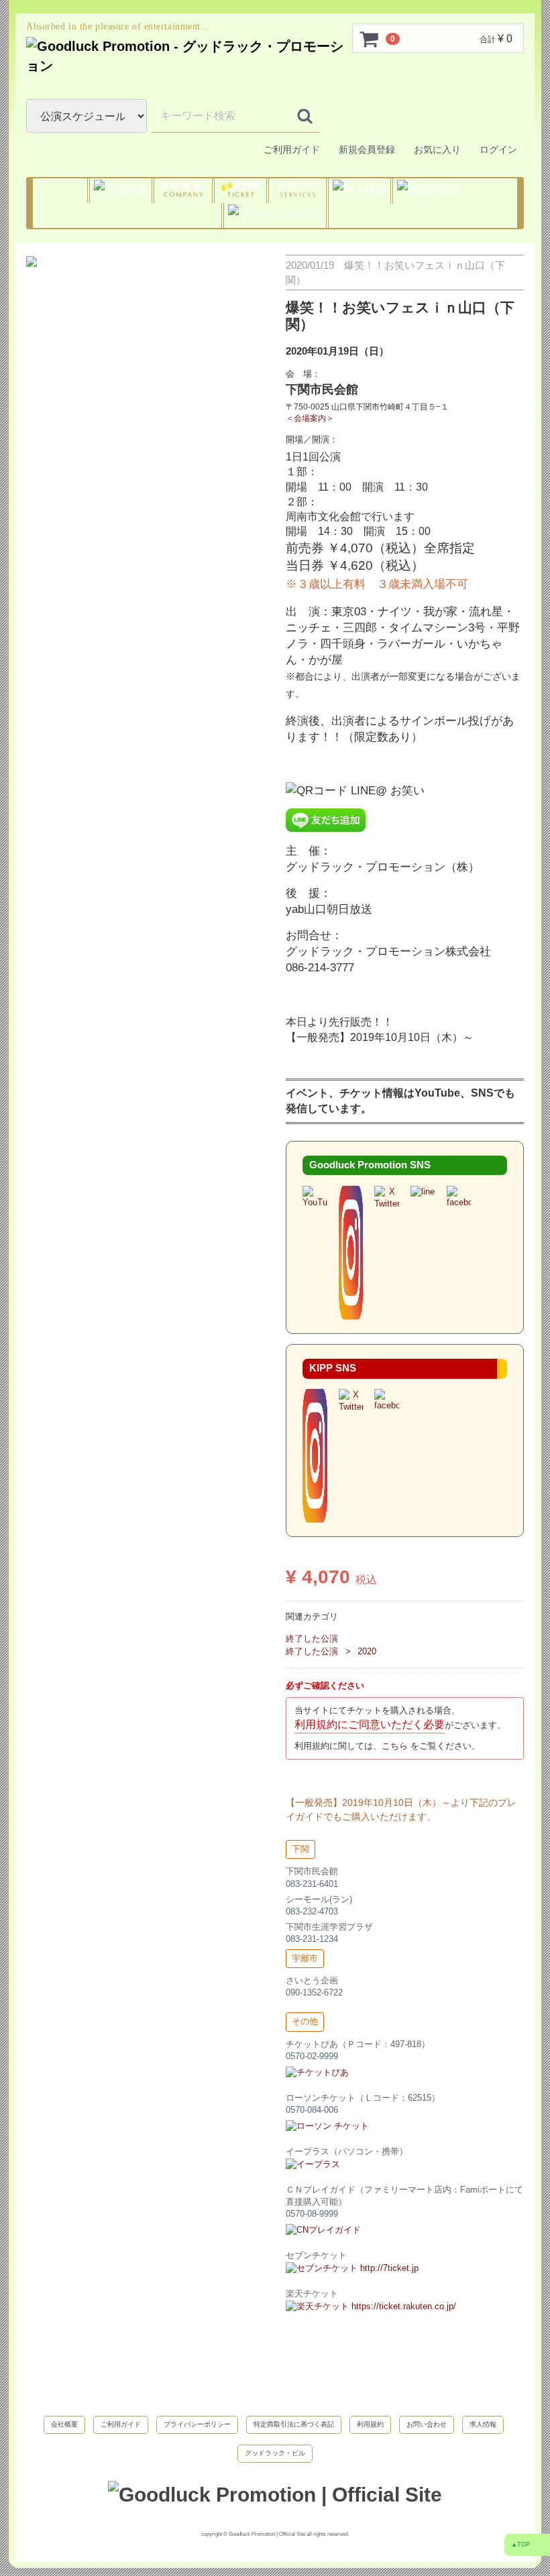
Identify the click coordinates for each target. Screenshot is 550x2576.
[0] (370, 39)
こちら (396, 1745)
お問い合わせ (427, 2424)
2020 (367, 1651)
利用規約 (370, 2424)
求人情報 (483, 2424)
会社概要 (64, 2424)
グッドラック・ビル (275, 2452)
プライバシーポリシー (197, 2424)
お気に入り (436, 149)
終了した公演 (312, 1639)
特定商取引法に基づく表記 (294, 2424)
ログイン (497, 149)
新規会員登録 (366, 149)
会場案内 (310, 417)
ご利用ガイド (292, 149)
